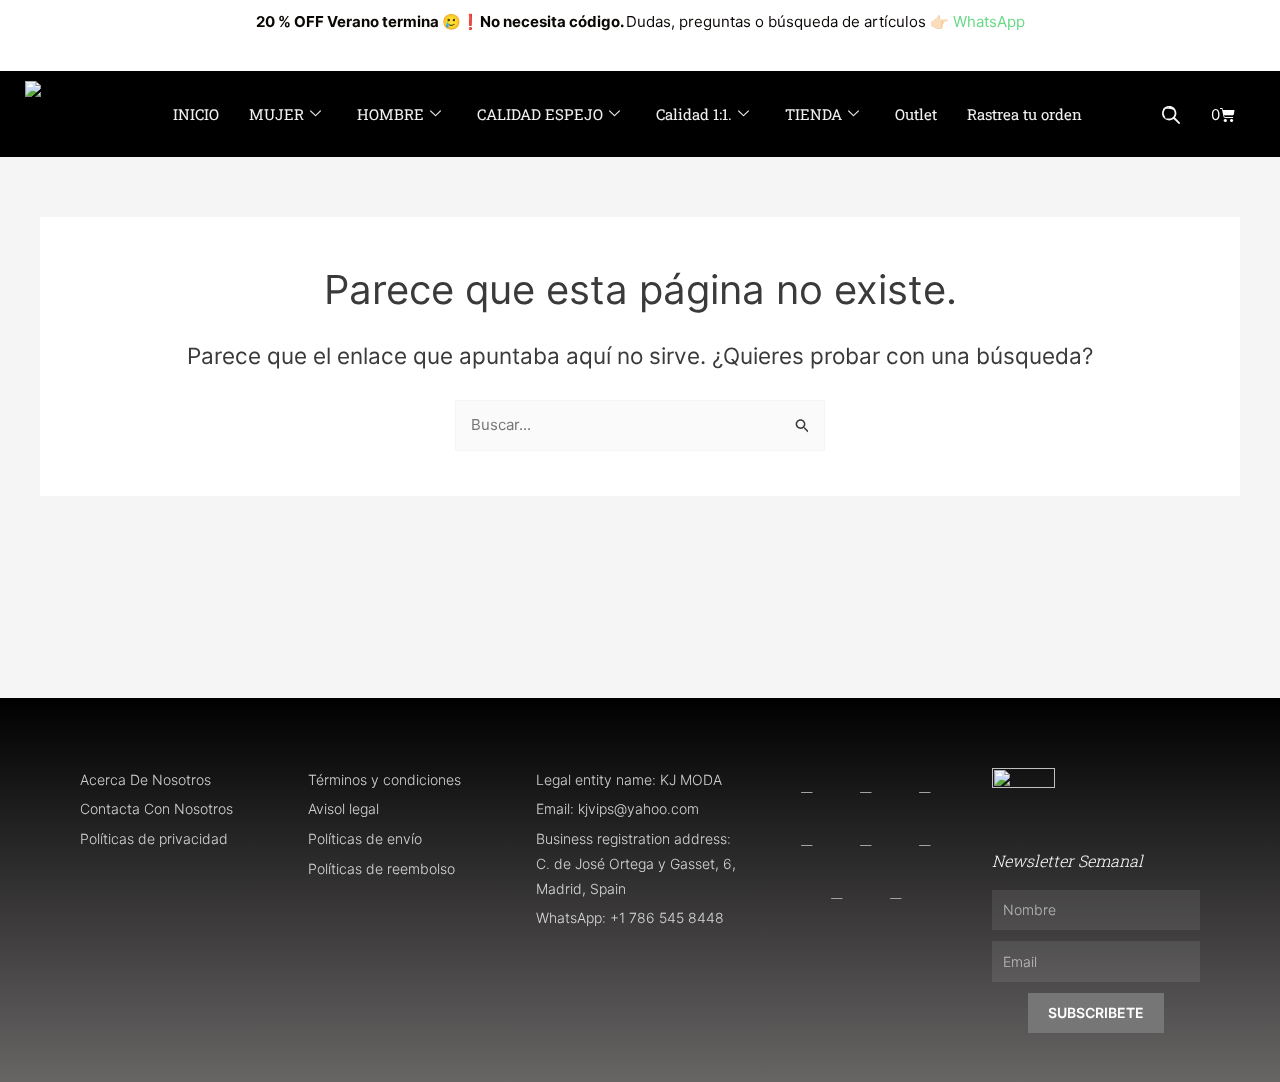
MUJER (276, 114)
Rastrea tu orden (1024, 114)
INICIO (196, 114)
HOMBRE (390, 114)
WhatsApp (989, 21)
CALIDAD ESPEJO (540, 114)
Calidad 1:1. (694, 114)
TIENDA (813, 114)
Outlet (916, 114)
